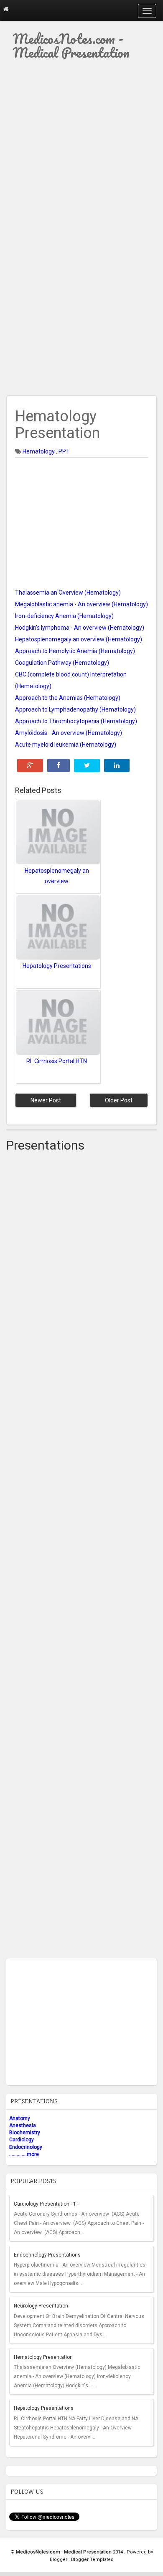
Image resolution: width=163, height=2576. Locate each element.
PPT (64, 451)
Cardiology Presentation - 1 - (46, 2204)
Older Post (119, 1100)
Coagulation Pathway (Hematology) (62, 663)
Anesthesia (23, 2125)
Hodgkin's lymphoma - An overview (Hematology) (80, 628)
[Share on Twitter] (87, 765)
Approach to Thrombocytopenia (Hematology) (76, 721)
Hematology (39, 451)
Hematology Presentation (43, 2357)
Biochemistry (25, 2133)
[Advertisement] (81, 151)
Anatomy (20, 2118)
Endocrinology (26, 2147)
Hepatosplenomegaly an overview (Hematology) (79, 639)
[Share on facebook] (59, 765)
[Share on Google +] (30, 765)
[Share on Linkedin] (117, 765)
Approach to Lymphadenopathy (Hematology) (75, 709)
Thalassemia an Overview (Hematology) (68, 593)
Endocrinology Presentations (47, 2255)
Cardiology (22, 2140)
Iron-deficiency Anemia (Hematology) (64, 616)
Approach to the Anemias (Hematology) (68, 698)
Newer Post (46, 1100)
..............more (24, 2154)
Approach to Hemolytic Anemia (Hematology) (75, 651)
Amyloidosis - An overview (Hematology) (69, 733)
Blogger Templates (92, 2560)
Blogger (59, 2560)
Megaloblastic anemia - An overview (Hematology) (81, 604)
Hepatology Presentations (44, 2408)
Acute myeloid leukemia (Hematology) (66, 745)
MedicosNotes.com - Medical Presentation (71, 46)
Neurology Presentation (41, 2306)
